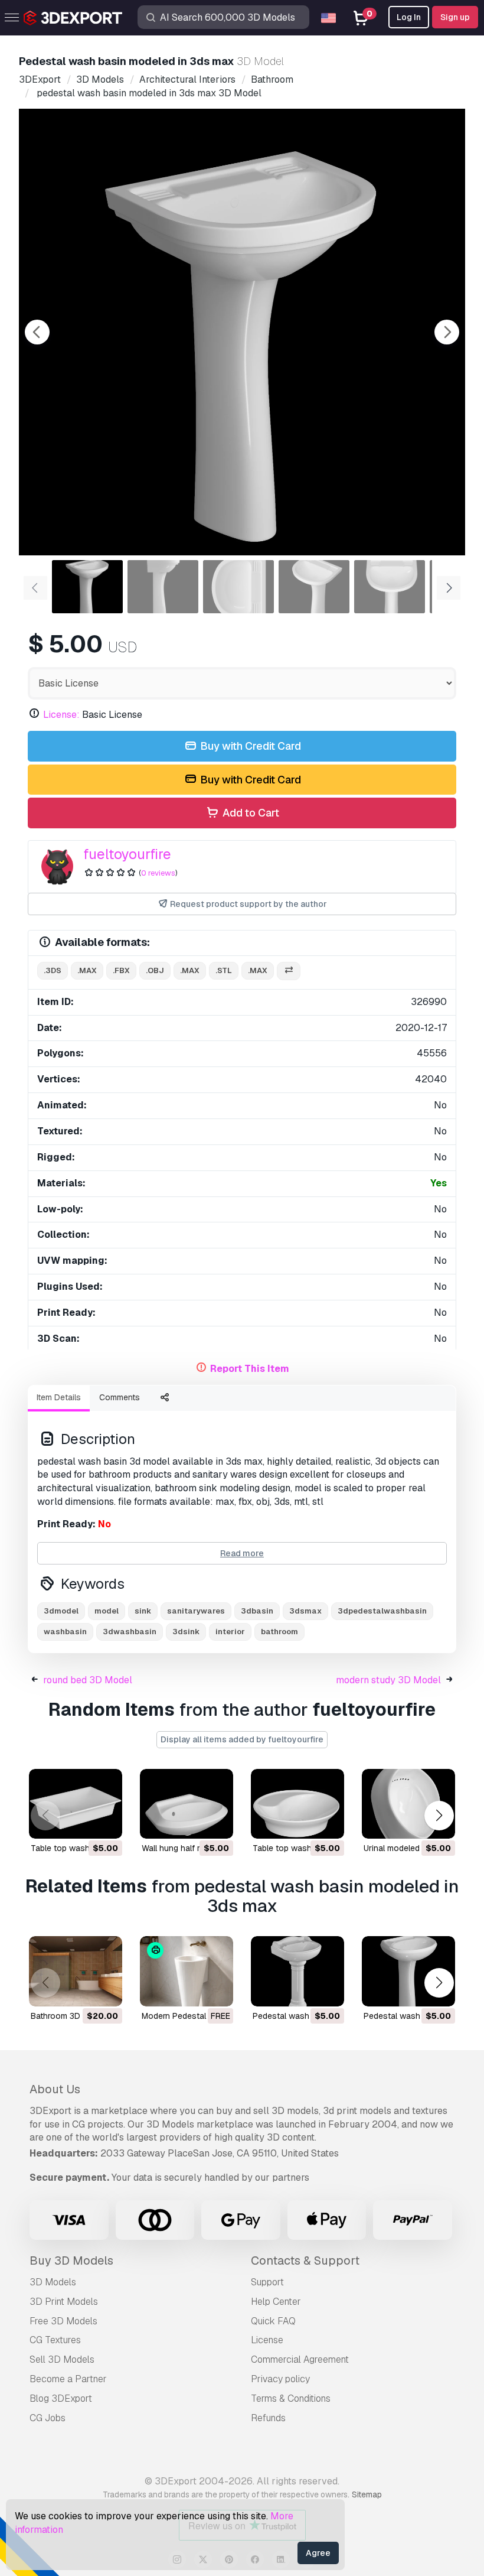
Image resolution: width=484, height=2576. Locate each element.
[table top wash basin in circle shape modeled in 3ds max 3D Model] (297, 1804)
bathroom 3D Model (68, 2016)
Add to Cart (250, 813)
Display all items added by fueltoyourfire (242, 1739)
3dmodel (61, 1611)
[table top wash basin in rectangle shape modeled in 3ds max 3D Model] (76, 1804)
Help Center (276, 2302)
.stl (224, 970)
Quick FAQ (273, 2321)
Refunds (268, 2418)
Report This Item (250, 1369)
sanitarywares (196, 1611)
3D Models (53, 2282)
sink (143, 1611)
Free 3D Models (63, 2321)
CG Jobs (48, 2418)
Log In (409, 17)
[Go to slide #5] (390, 587)
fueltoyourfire (127, 854)
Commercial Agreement (300, 2359)
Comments (120, 1397)
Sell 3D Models (62, 2359)
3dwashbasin (130, 1632)
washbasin (65, 1632)
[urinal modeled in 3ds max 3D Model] (408, 1804)
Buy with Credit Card (249, 746)
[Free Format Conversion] (289, 971)
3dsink (186, 1632)
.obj (155, 970)
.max (87, 970)
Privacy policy (280, 2379)
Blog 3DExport (61, 2398)
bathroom (279, 1632)
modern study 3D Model (388, 1680)
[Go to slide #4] (314, 587)
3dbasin (257, 1611)
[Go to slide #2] (163, 587)
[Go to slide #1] (87, 587)
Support (267, 2282)
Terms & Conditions (291, 2398)
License (267, 2340)
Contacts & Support (305, 2260)
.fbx (121, 970)
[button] (439, 1815)
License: (61, 715)
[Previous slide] (37, 332)
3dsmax (305, 1611)
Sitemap (367, 2494)
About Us (55, 2089)
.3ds (53, 970)
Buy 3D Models (71, 2260)
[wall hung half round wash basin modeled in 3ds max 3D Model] (187, 1804)
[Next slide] (447, 332)
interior (230, 1632)
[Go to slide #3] (238, 587)
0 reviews (158, 873)
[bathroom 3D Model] (76, 1971)
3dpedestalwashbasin (382, 1611)
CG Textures (55, 2340)
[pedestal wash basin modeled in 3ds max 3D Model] (297, 1971)
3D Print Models (64, 2302)
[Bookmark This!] (105, 1822)
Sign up (455, 17)
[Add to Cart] (81, 1822)
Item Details (59, 1397)
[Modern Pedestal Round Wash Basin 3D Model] (187, 1971)
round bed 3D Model (88, 1680)
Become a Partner (68, 2379)
